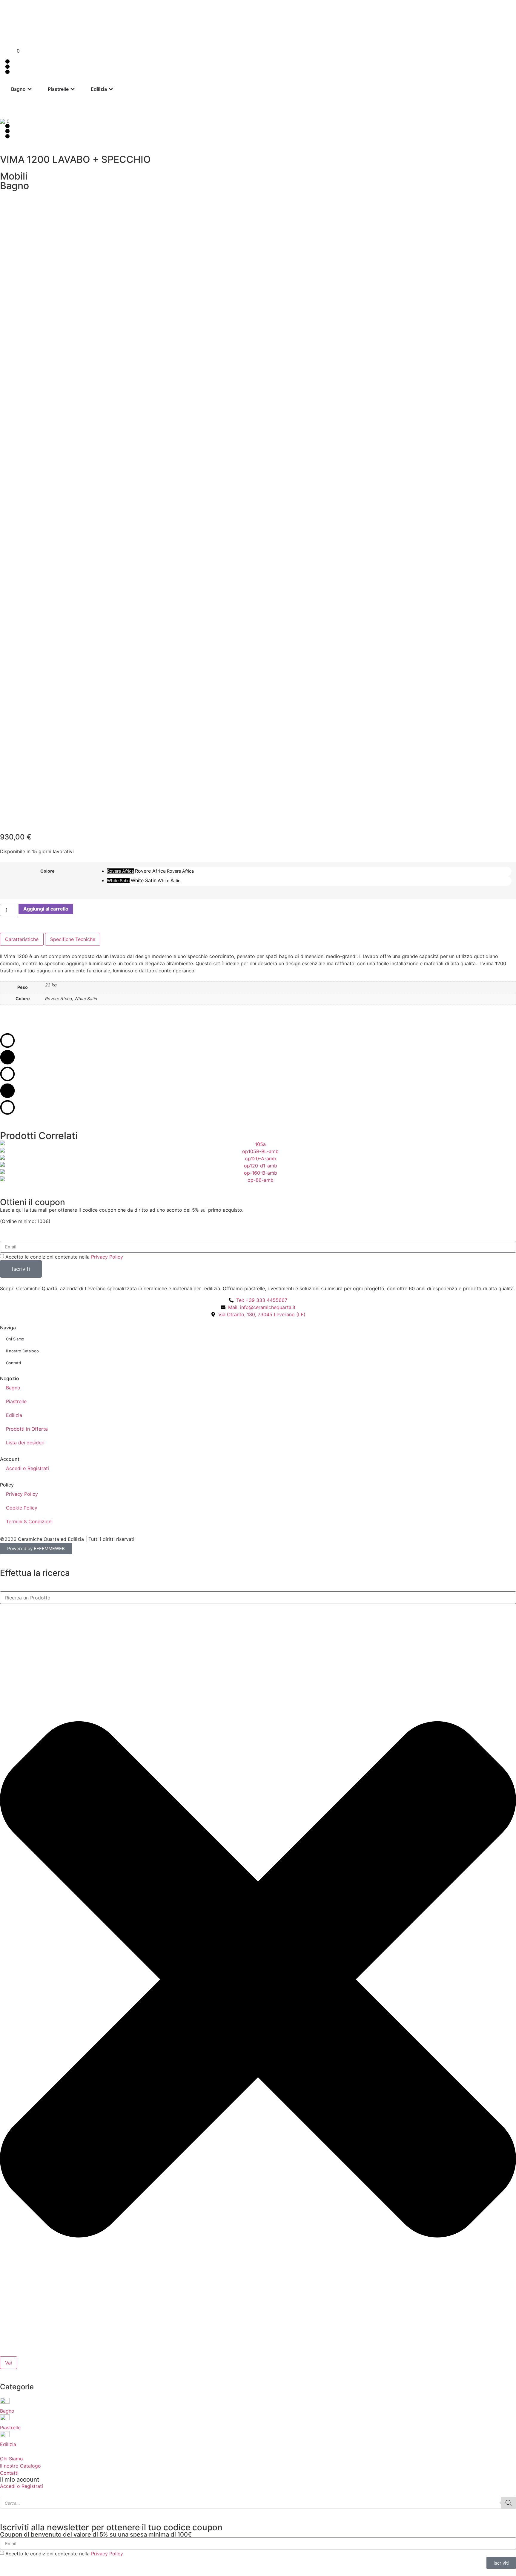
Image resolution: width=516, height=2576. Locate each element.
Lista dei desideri (25, 1443)
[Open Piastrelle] (73, 89)
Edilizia (14, 1415)
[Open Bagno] (30, 89)
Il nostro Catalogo (22, 1351)
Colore (47, 871)
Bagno (13, 1388)
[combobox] (258, 1598)
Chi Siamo (15, 1339)
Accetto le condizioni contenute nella (64, 1257)
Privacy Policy (107, 1257)
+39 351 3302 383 (117, 11)
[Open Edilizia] (111, 89)
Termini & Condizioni (29, 1521)
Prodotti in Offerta (27, 1429)
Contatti (13, 1363)
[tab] (22, 939)
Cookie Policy (22, 1508)
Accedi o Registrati (27, 1468)
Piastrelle (16, 1401)
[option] (309, 871)
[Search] (509, 2503)
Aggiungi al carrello (46, 909)
